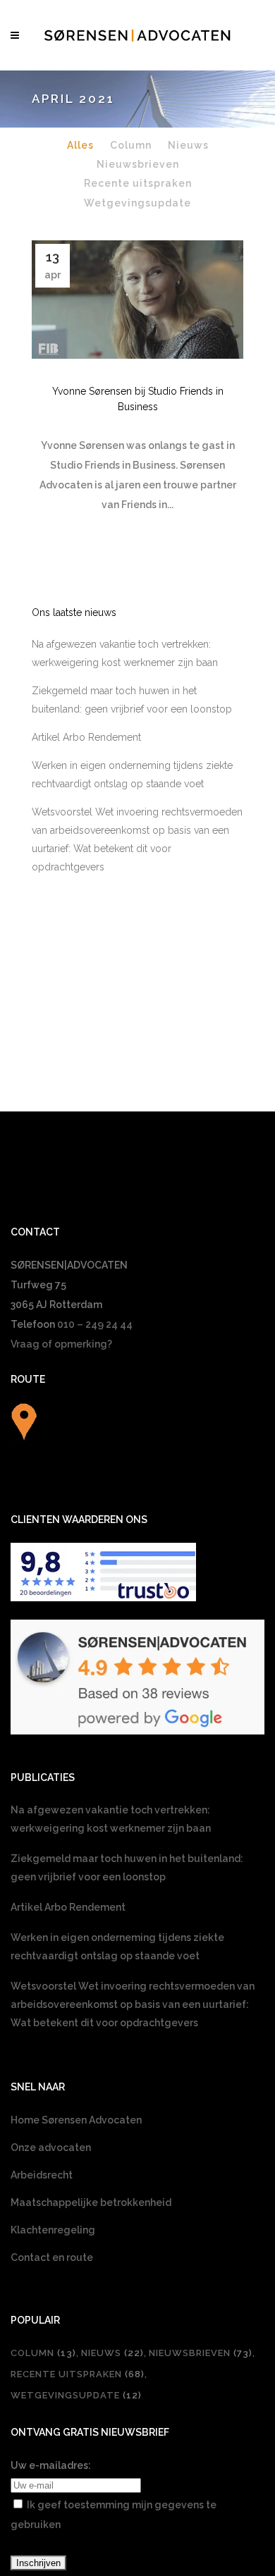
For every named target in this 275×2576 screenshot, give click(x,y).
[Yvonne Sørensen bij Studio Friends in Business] (137, 300)
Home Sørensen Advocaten (76, 2120)
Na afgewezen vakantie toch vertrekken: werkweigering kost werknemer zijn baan (111, 1819)
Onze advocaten (51, 2147)
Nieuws (112, 2353)
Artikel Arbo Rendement (86, 737)
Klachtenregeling (53, 2230)
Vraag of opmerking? (61, 1344)
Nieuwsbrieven (201, 2353)
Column (43, 2353)
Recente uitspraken (78, 2374)
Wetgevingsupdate (76, 2395)
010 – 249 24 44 (95, 1324)
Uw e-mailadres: (51, 2465)
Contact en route (52, 2257)
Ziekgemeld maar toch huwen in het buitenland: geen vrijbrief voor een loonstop (127, 1868)
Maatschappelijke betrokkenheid (91, 2202)
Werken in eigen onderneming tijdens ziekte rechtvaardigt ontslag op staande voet (117, 1947)
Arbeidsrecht (42, 2175)
